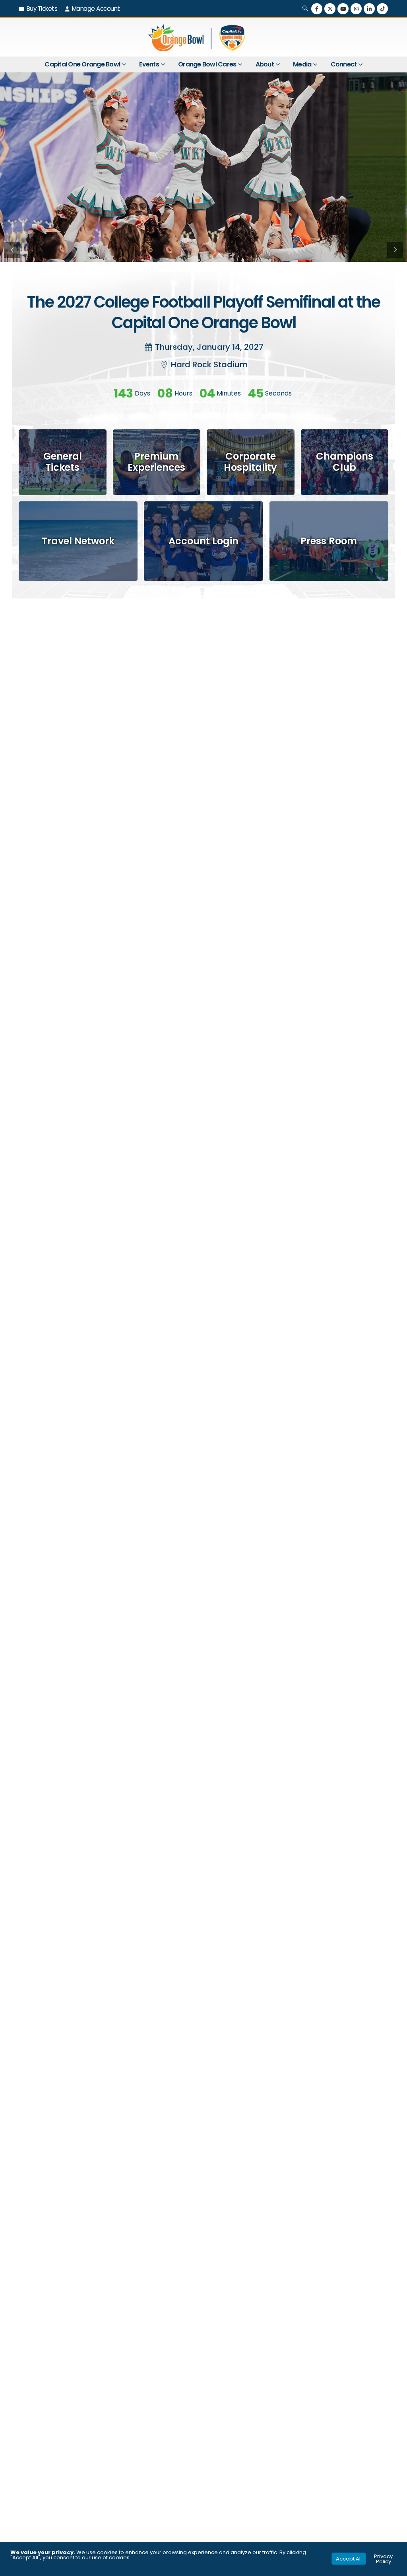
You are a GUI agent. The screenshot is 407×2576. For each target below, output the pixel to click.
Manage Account (96, 9)
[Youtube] (343, 9)
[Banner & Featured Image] (157, 462)
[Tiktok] (382, 9)
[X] (330, 9)
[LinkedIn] (369, 9)
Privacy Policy (383, 2559)
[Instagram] (356, 9)
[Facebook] (317, 9)
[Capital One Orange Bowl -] (198, 37)
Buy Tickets (42, 9)
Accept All (349, 2559)
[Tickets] (63, 462)
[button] (305, 9)
